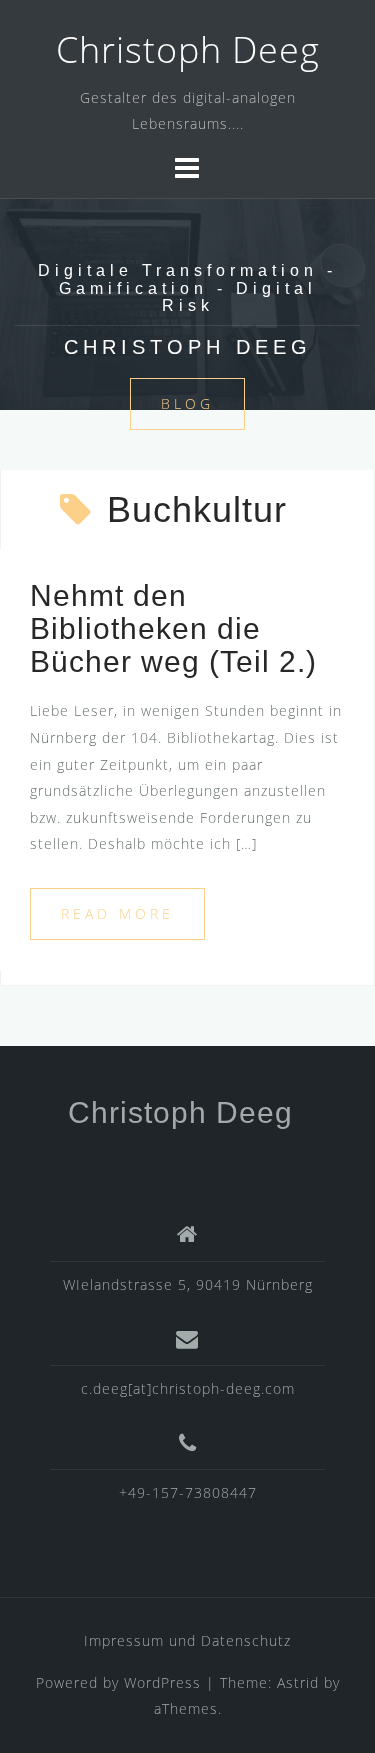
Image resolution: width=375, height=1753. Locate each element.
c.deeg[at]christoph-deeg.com (188, 1388)
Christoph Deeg (188, 49)
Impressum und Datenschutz (187, 1640)
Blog (187, 403)
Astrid (298, 1682)
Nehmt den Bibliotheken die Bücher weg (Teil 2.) (173, 628)
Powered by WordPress (118, 1682)
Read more (117, 913)
